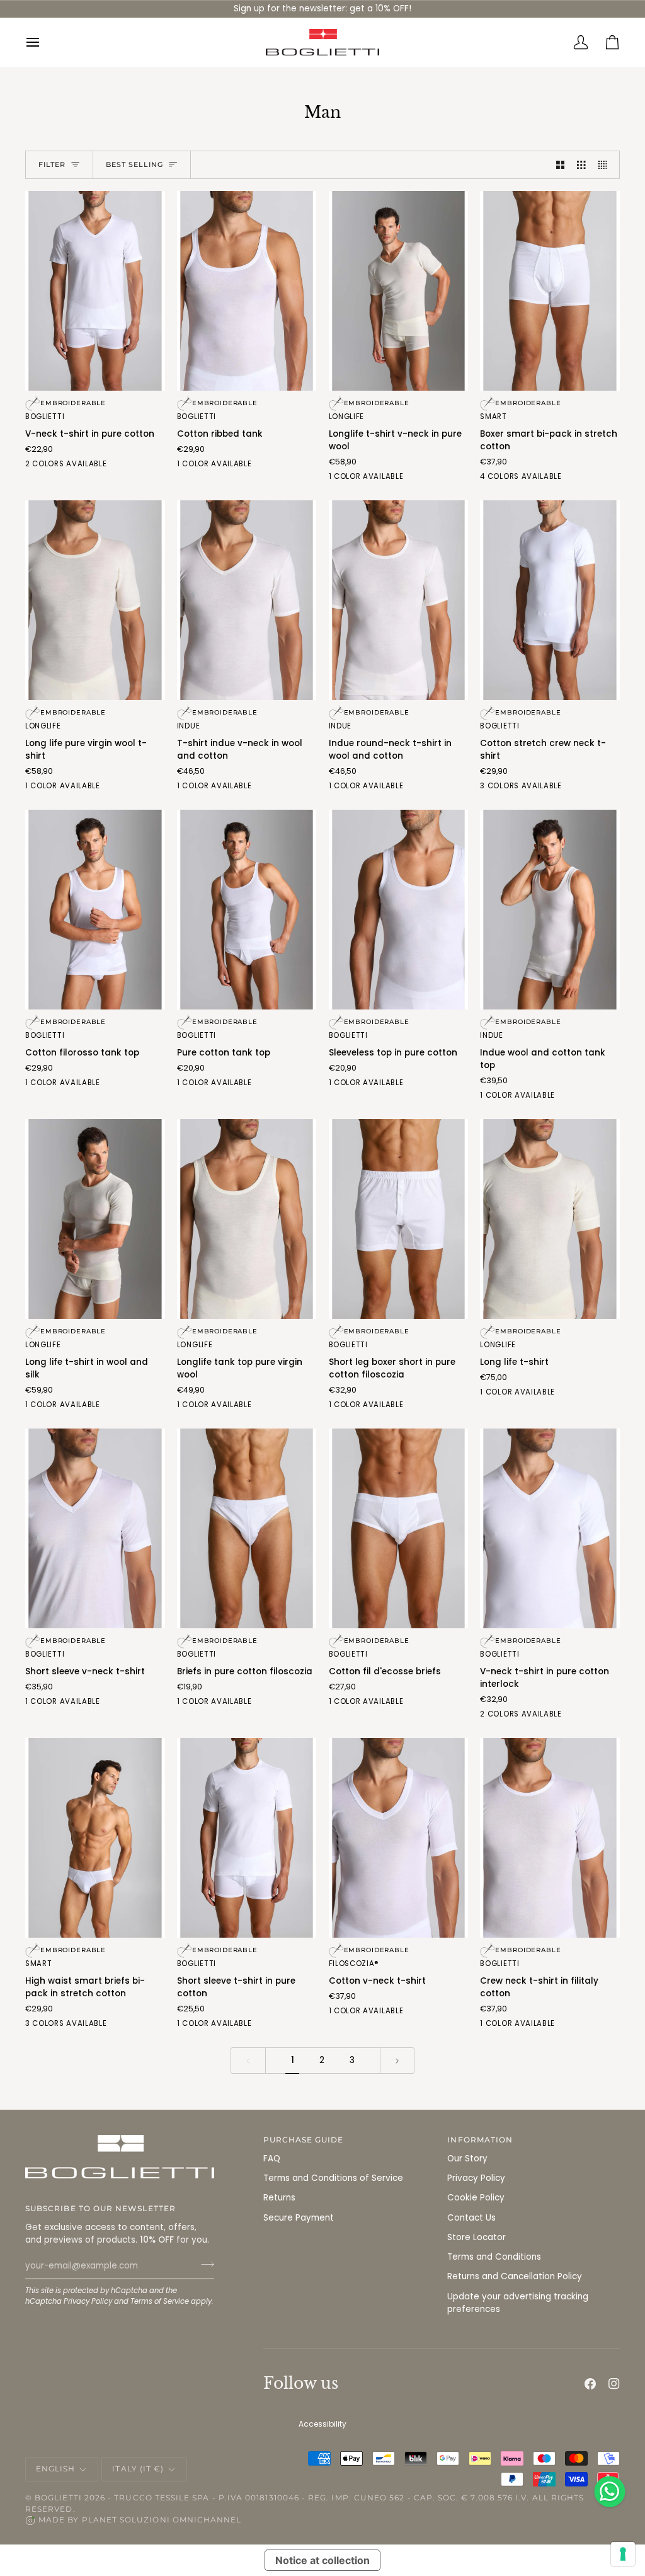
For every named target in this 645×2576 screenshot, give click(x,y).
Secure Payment (299, 2218)
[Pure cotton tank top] (247, 910)
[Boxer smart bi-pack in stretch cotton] (550, 291)
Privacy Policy (88, 2301)
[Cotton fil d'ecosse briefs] (399, 1528)
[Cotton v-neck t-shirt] (399, 1838)
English (55, 2469)
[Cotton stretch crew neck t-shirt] (550, 600)
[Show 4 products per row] (606, 165)
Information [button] (480, 2140)
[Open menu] (41, 42)
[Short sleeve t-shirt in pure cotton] (247, 1838)
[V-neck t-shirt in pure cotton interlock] (550, 1528)
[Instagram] (614, 2384)
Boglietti (58, 2498)
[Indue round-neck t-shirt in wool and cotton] (399, 600)
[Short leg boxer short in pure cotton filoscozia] (399, 1219)
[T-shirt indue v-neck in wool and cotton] (247, 600)
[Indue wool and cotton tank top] (550, 910)
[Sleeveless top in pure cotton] (399, 910)
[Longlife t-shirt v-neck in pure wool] (399, 291)
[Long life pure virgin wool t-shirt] (95, 600)
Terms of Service (160, 2301)
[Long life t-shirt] (550, 1219)
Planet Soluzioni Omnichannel (162, 2520)
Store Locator (477, 2237)
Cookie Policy (476, 2198)
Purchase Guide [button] (304, 2140)
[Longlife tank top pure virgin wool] (247, 1219)
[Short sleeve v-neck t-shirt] (95, 1528)
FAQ (272, 2159)
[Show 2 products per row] (561, 165)
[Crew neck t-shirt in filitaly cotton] (550, 1838)
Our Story (467, 2159)
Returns (279, 2198)
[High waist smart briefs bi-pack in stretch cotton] (95, 1838)
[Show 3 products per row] (581, 165)
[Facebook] (590, 2384)
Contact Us (471, 2218)
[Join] (204, 2264)
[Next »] (397, 2060)
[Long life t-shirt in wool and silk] (95, 1219)
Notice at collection (322, 2560)
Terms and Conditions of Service (333, 2178)
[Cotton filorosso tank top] (95, 910)
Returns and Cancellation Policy (515, 2276)
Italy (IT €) (138, 2469)
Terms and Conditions (494, 2257)
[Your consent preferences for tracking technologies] (623, 2554)
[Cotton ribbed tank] (247, 291)
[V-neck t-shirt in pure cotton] (95, 291)
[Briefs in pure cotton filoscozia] (247, 1528)
